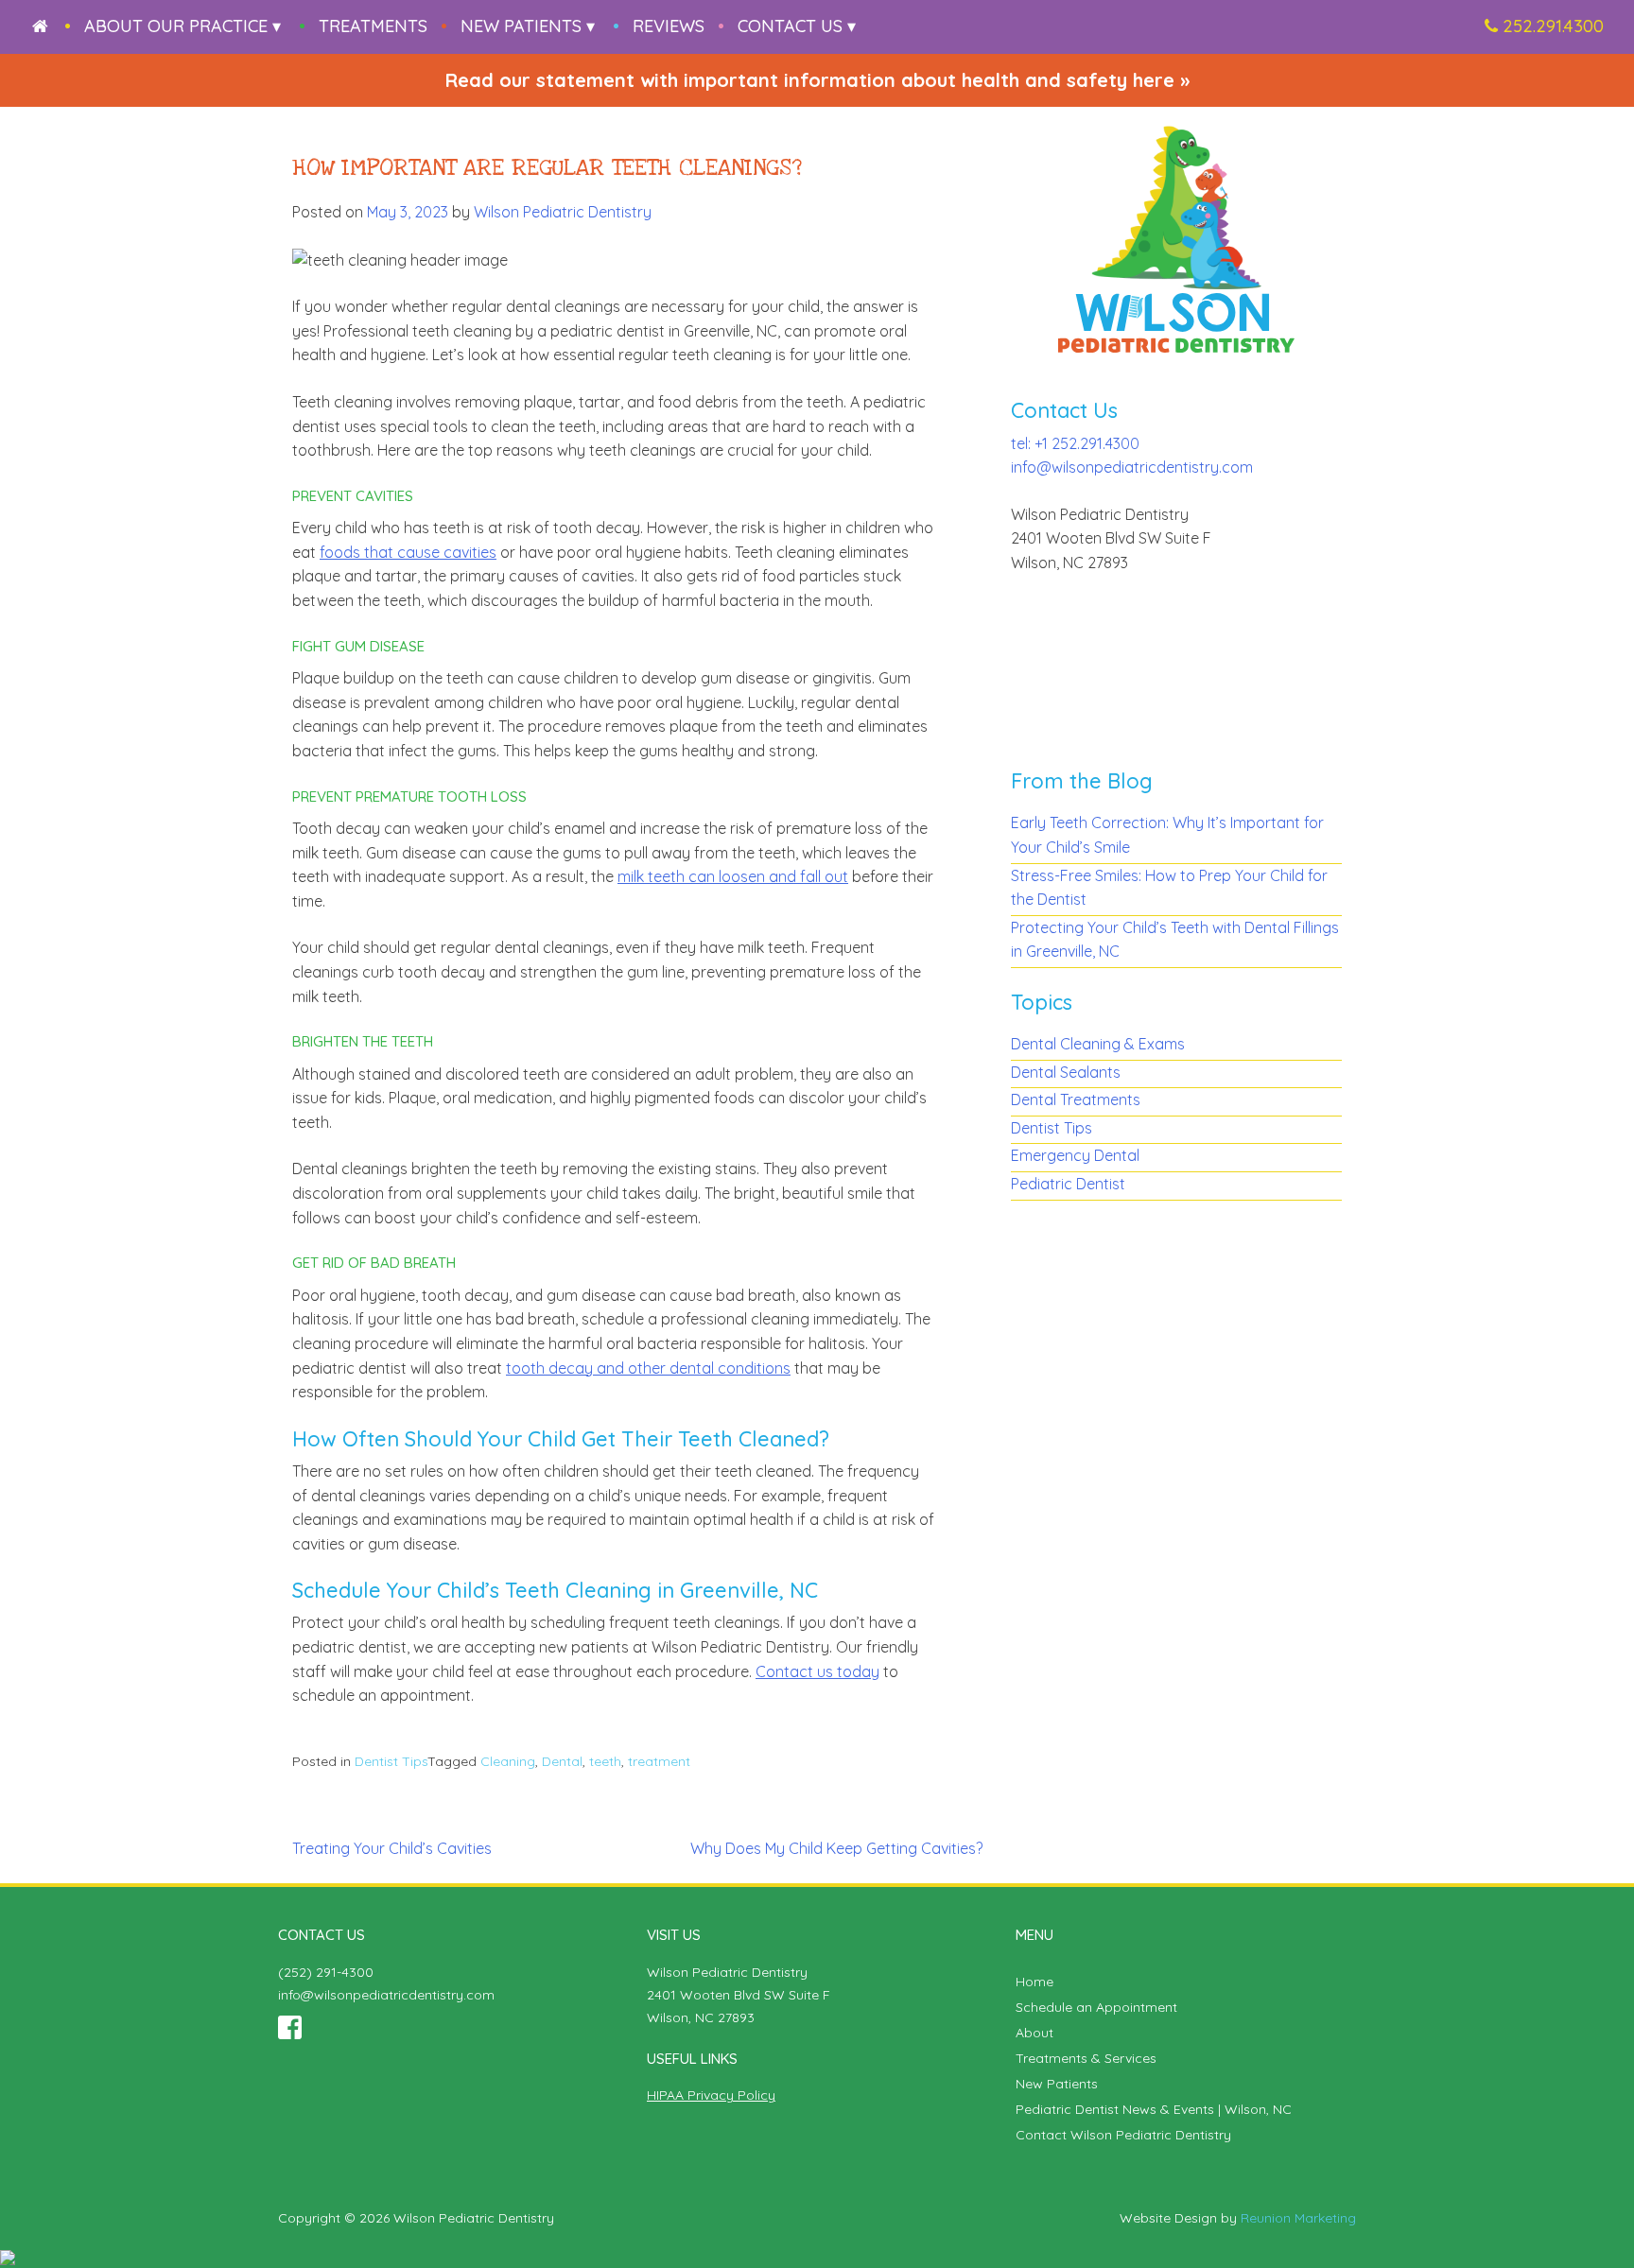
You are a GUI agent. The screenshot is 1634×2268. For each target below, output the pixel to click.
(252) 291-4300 (326, 1972)
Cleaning (508, 1761)
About (1034, 2033)
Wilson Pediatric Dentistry (563, 212)
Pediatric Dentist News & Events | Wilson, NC (1154, 2109)
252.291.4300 (1553, 26)
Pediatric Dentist (1068, 1184)
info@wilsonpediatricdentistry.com (1132, 467)
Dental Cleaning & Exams (1098, 1044)
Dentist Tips (391, 1761)
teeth (605, 1761)
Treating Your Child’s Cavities (392, 1848)
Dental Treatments (1076, 1099)
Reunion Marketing (1298, 2218)
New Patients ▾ (528, 26)
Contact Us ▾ (797, 26)
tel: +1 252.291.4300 (1075, 443)
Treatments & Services (1086, 2058)
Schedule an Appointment (1096, 2007)
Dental (562, 1761)
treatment (659, 1761)
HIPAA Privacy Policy (711, 2095)
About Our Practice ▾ (183, 26)
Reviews (669, 26)
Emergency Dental (1075, 1155)
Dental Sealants (1066, 1072)
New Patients (1057, 2084)
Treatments (373, 26)
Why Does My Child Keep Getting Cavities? (836, 1848)
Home (1034, 1982)
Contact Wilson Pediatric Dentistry (1123, 2135)
